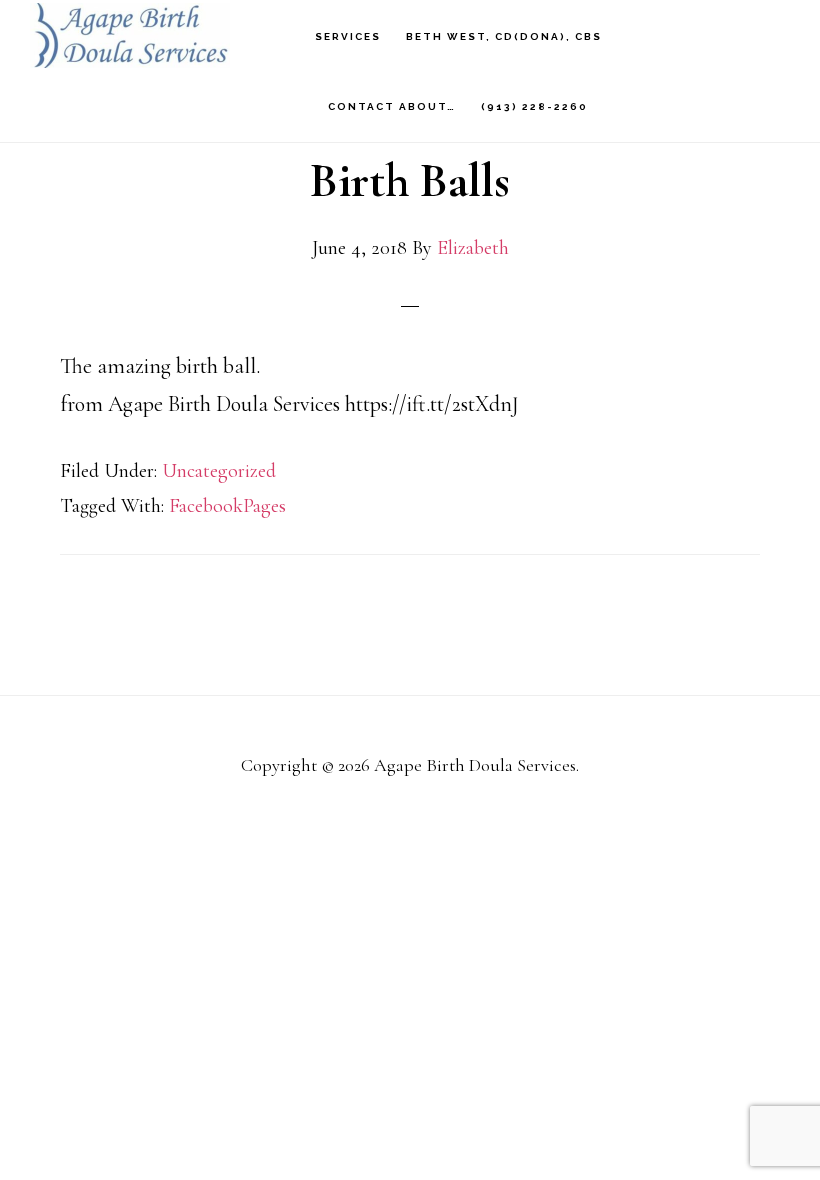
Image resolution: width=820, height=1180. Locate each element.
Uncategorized (219, 471)
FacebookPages (227, 506)
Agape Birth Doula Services (130, 35)
